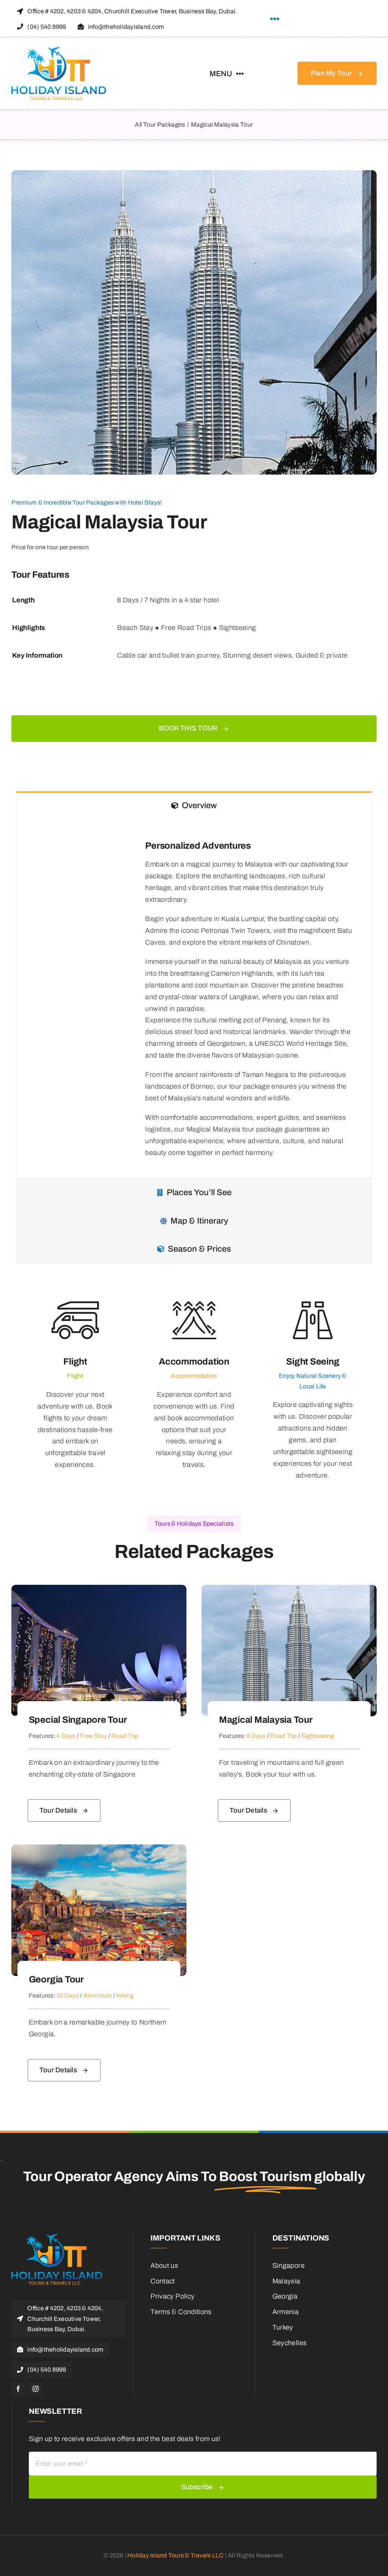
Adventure (98, 1995)
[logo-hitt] (59, 50)
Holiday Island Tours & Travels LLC (175, 2555)
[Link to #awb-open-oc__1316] (275, 19)
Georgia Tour (56, 1979)
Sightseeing (318, 1736)
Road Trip (125, 1736)
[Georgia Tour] (99, 1850)
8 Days (256, 1736)
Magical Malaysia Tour (266, 1720)
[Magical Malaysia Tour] (289, 1590)
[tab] (194, 805)
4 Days (66, 1736)
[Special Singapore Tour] (99, 1590)
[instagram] (36, 2389)
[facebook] (18, 2389)
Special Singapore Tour (78, 1720)
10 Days (68, 1995)
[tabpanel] (194, 999)
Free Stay (93, 1736)
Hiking (125, 1995)
